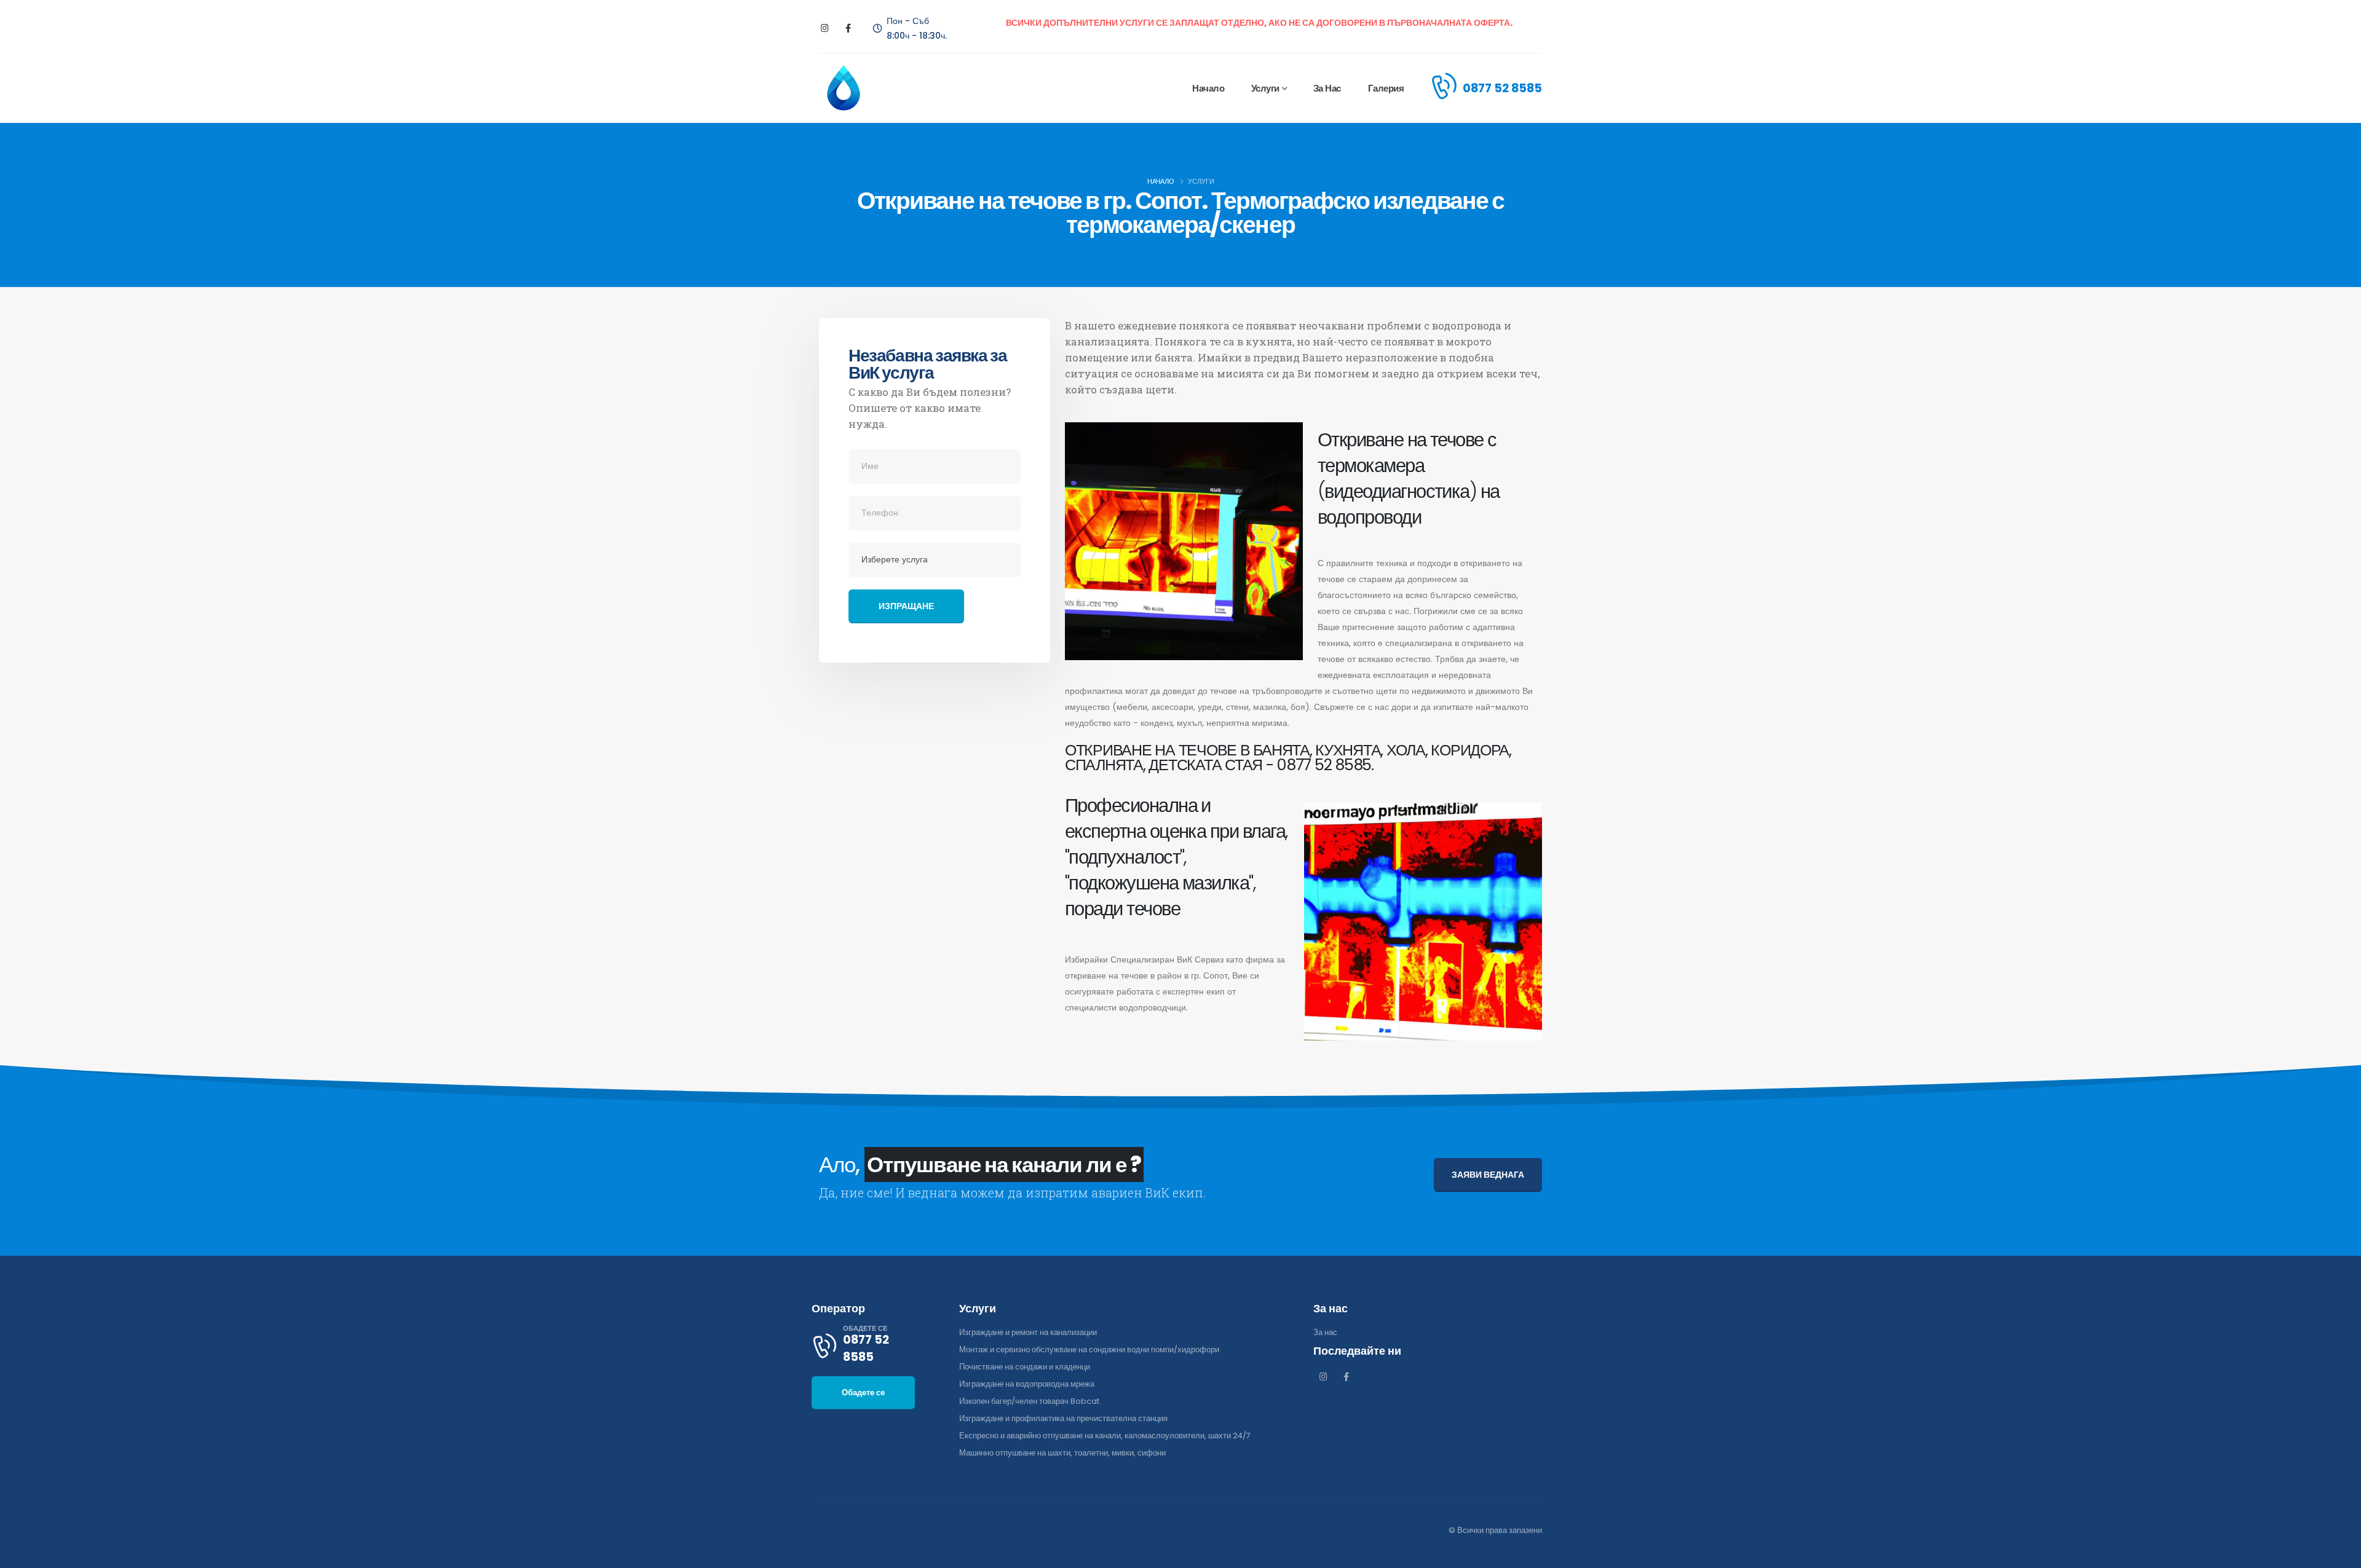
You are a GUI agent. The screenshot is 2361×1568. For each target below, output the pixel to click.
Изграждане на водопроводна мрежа (1027, 1384)
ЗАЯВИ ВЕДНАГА (1488, 1175)
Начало (1208, 88)
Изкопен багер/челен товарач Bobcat (1029, 1401)
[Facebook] (848, 29)
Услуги (1265, 88)
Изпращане (906, 606)
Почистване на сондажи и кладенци (1025, 1367)
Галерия (1386, 88)
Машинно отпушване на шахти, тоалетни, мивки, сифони (1062, 1453)
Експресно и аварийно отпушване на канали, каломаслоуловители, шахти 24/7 (1105, 1436)
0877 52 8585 (1502, 88)
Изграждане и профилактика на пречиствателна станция (1063, 1418)
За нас (1327, 88)
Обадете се (863, 1393)
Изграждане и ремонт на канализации (1028, 1332)
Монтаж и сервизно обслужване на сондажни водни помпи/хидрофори (1089, 1349)
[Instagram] (825, 29)
